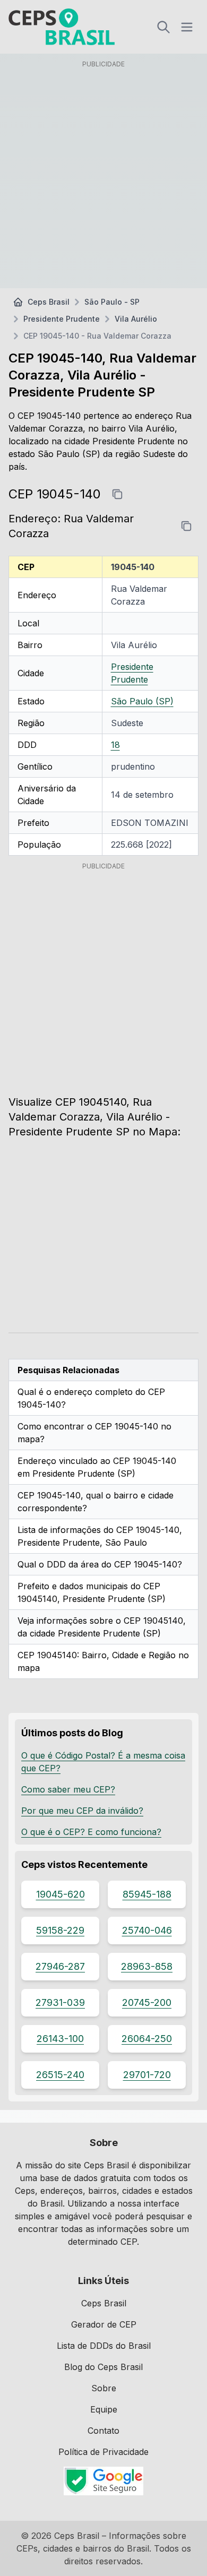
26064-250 (147, 2039)
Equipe (104, 2409)
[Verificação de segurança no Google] (103, 2481)
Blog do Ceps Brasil (103, 2367)
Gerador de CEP (104, 2324)
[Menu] (187, 27)
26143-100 (60, 2039)
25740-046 (147, 1930)
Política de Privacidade (103, 2452)
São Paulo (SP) (142, 701)
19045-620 (61, 1894)
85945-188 (147, 1894)
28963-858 (147, 1966)
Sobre (104, 2388)
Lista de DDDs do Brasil (104, 2346)
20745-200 (147, 2002)
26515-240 (60, 2075)
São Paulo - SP (112, 302)
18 (115, 745)
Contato (103, 2431)
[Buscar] (163, 27)
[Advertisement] (103, 176)
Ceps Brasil (49, 302)
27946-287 (60, 1966)
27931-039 (60, 2002)
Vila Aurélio (136, 319)
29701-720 (147, 2075)
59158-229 (60, 1930)
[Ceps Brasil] (62, 27)
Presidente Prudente (62, 319)
